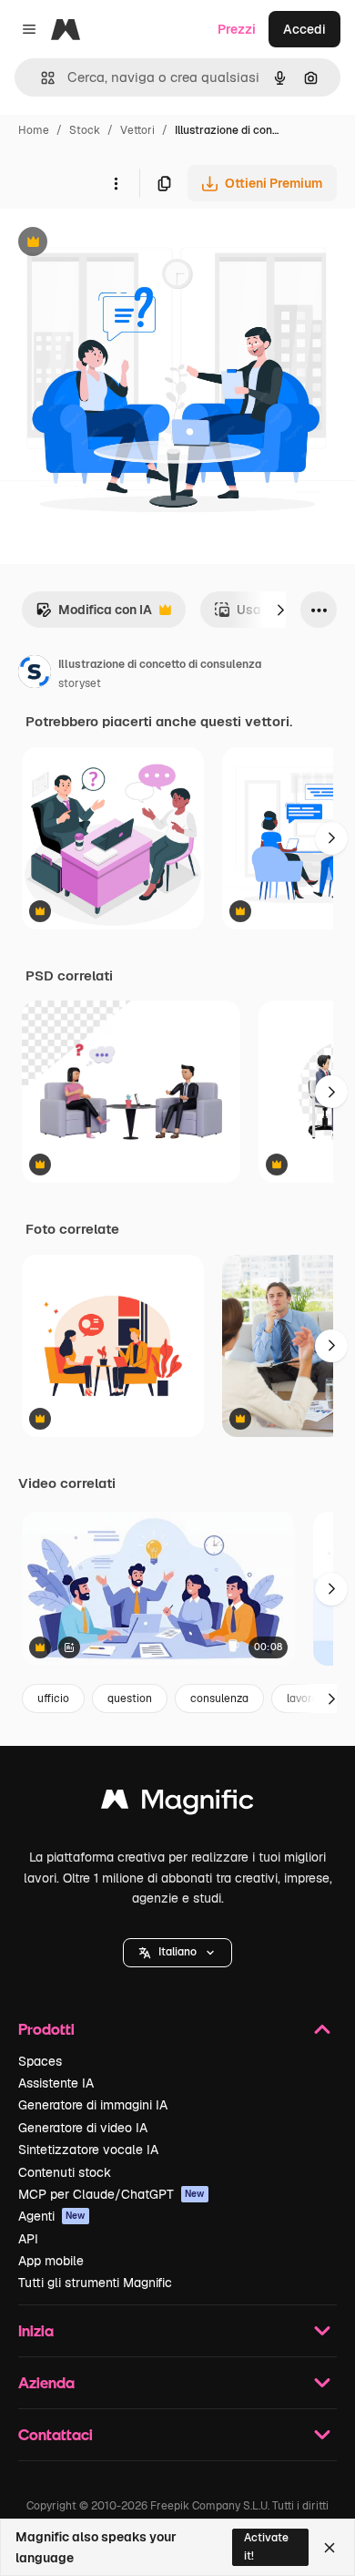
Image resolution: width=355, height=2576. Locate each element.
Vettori (137, 130)
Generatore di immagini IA (93, 2105)
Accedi (304, 29)
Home (34, 130)
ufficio (53, 1699)
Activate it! (266, 2546)
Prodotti (46, 2029)
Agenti (52, 2216)
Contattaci (56, 2434)
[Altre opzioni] (116, 183)
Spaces (40, 2061)
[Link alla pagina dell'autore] (35, 674)
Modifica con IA (94, 615)
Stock (85, 130)
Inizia (36, 2330)
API (28, 2239)
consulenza (219, 1699)
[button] (177, 1953)
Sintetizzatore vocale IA (88, 2150)
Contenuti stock (65, 2172)
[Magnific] (177, 1804)
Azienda (46, 2382)
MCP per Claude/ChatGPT (112, 2194)
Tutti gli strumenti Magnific (95, 2283)
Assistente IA (56, 2083)
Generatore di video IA (83, 2128)
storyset (80, 683)
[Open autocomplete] (41, 78)
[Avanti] (280, 610)
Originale (120, 244)
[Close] (330, 2548)
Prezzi (237, 29)
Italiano (177, 1952)
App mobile (51, 2261)
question (130, 1699)
